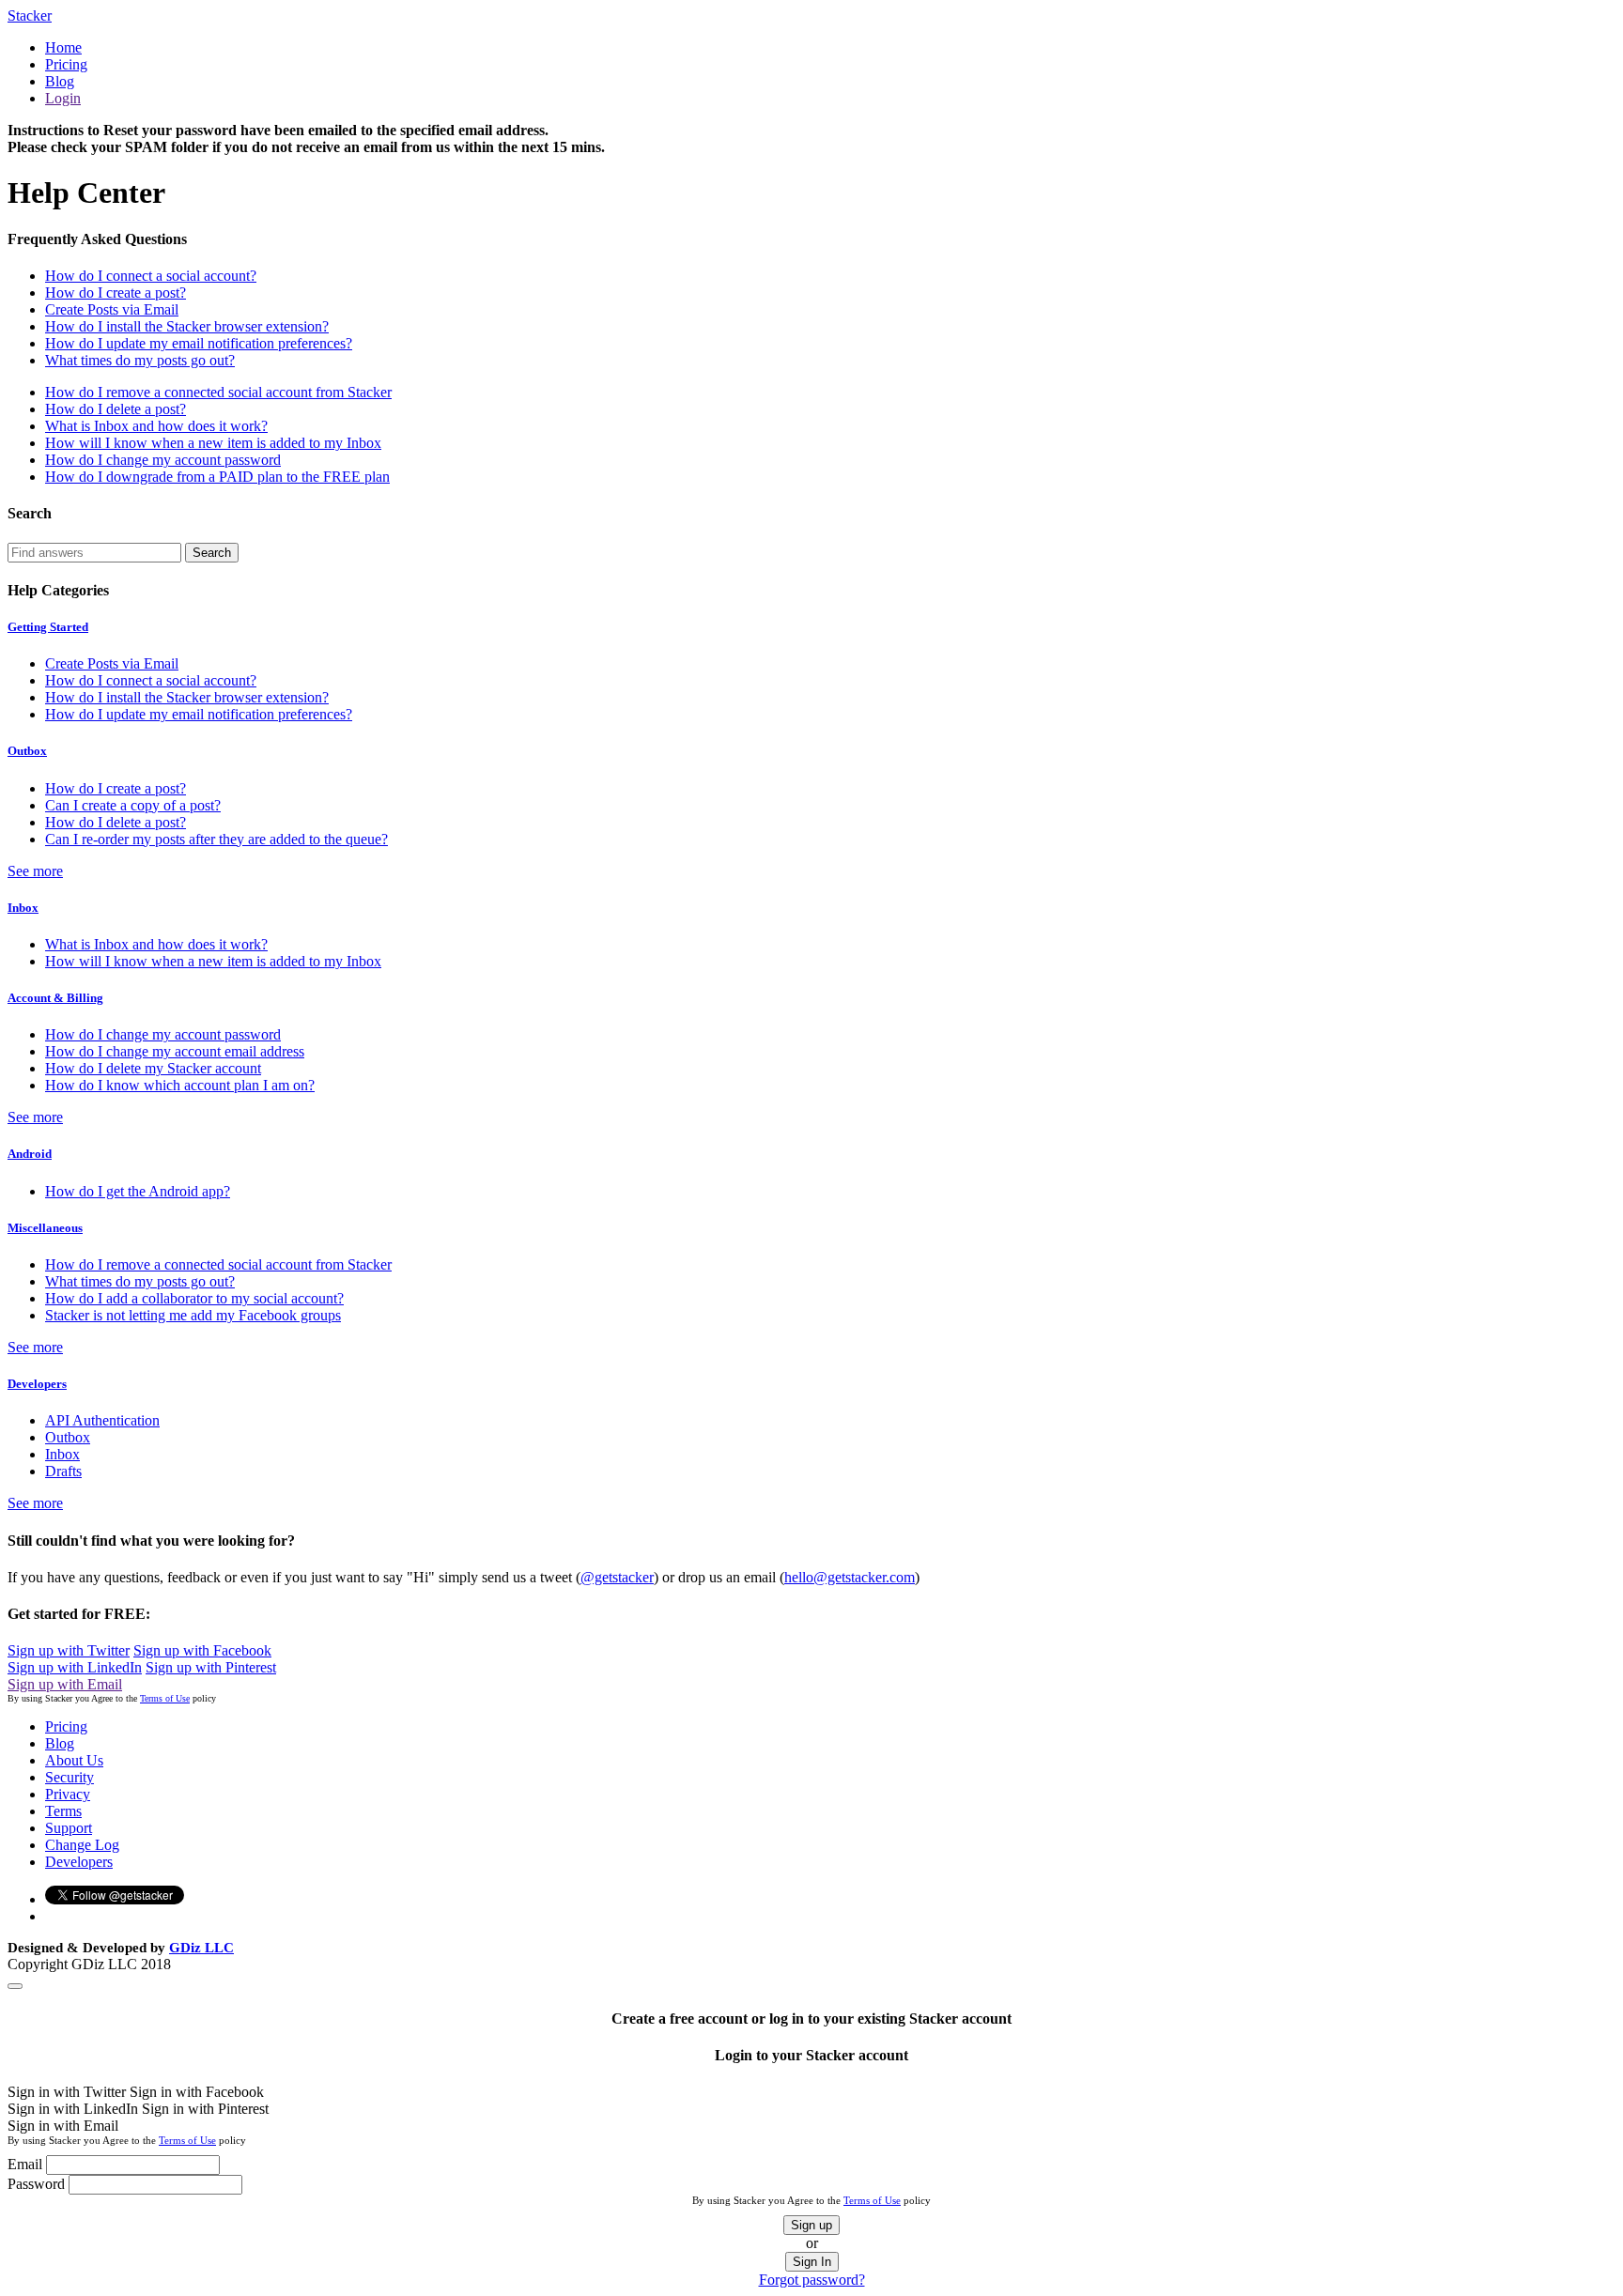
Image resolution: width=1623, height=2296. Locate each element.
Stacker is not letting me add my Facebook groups (193, 1315)
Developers (37, 1384)
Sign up (811, 2225)
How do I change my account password (163, 460)
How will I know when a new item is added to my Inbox (213, 443)
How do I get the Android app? (138, 1191)
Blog (60, 81)
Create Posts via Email (112, 309)
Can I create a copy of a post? (133, 805)
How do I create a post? (116, 293)
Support (69, 1828)
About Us (74, 1760)
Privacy (68, 1794)
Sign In (812, 2262)
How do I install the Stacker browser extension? (187, 326)
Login (63, 98)
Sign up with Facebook (202, 1650)
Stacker (30, 15)
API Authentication (102, 1420)
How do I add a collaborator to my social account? (194, 1298)
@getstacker (617, 1577)
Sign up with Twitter (69, 1650)
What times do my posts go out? (140, 360)
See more (35, 871)
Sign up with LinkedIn (75, 1667)
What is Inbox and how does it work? (156, 426)
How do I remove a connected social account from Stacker (218, 392)
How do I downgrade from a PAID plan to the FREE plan (217, 477)
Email (25, 2164)
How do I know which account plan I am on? (180, 1085)
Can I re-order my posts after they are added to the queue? (216, 839)
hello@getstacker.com (850, 1577)
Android (30, 1154)
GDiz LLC (201, 1948)
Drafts (63, 1471)
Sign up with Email (65, 1684)
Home (63, 47)
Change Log (82, 1845)
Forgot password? (812, 2280)
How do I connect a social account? (151, 276)
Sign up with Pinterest (211, 1667)
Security (70, 1777)
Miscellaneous (45, 1228)
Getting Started (48, 627)
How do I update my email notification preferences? (199, 343)
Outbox (27, 751)
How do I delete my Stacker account (153, 1068)
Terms (63, 1811)
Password (36, 2184)
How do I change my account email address (175, 1051)
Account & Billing (55, 998)
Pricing (66, 64)
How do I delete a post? (116, 409)
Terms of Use (165, 1698)
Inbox (23, 908)
